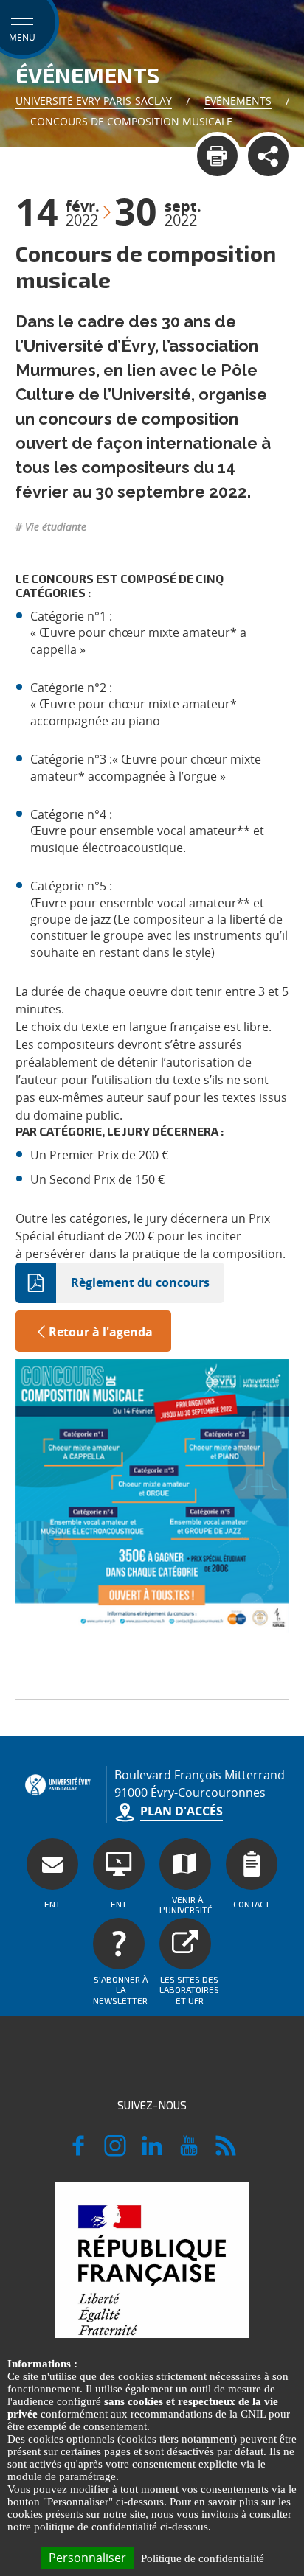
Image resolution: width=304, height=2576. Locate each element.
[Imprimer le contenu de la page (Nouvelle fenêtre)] (217, 156)
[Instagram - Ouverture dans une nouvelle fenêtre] (115, 2152)
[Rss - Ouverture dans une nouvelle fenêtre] (226, 2152)
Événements (238, 101)
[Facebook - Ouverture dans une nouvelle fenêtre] (78, 2152)
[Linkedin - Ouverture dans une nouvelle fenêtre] (152, 2152)
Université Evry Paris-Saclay (94, 101)
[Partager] (268, 156)
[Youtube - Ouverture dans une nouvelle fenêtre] (189, 2152)
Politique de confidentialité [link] (203, 2558)
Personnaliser (87, 2558)
